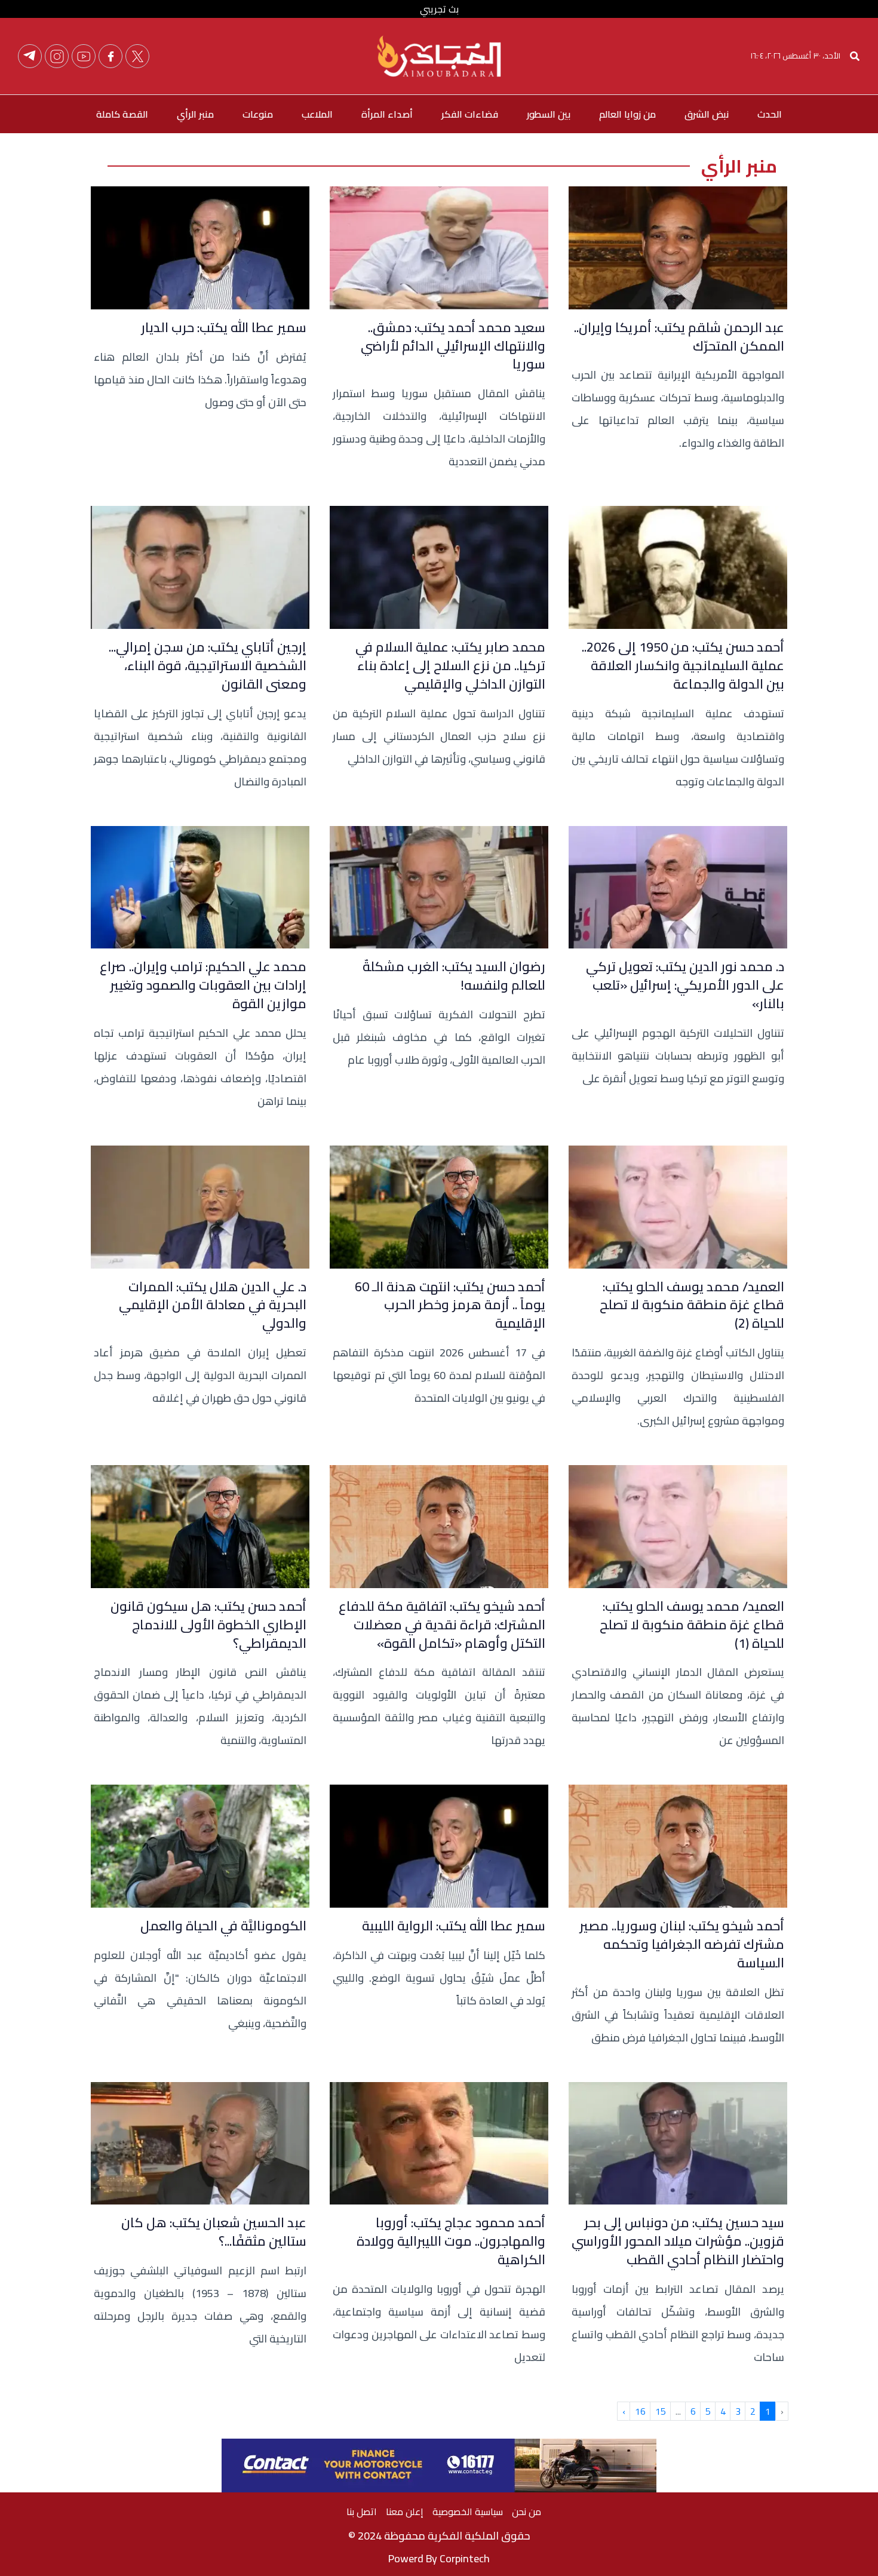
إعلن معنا (405, 2511)
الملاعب (317, 114)
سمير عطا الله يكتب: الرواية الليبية (454, 1926)
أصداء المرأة (387, 114)
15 (661, 2411)
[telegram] (30, 56)
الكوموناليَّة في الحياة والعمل (223, 1926)
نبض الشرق (707, 114)
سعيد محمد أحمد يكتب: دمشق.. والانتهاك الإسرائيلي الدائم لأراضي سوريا (453, 346)
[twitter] (137, 56)
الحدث (770, 114)
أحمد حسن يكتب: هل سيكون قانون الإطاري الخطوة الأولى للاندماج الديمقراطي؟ (208, 1625)
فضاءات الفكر (470, 114)
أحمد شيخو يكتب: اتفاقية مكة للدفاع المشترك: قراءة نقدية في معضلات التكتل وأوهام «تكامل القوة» (442, 1625)
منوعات (258, 114)
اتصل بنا (362, 2511)
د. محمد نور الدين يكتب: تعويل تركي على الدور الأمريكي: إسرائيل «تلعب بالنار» (685, 985)
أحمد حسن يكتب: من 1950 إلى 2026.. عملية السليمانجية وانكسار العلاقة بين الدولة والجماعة (683, 665)
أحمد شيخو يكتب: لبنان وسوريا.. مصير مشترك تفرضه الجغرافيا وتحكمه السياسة (682, 1944)
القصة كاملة (122, 114)
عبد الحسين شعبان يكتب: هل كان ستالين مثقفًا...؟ (214, 2232)
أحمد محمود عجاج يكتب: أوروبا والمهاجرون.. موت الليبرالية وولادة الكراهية (451, 2241)
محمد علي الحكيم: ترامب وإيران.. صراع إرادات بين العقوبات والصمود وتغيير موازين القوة (203, 985)
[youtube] (84, 56)
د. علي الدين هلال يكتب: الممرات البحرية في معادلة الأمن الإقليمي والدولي (213, 1305)
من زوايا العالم (627, 114)
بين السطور (549, 114)
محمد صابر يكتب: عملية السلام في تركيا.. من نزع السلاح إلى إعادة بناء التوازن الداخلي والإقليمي (450, 665)
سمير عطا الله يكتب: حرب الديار (224, 328)
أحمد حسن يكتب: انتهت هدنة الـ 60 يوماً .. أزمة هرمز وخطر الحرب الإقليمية (450, 1305)
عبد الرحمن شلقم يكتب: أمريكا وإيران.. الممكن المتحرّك (679, 337)
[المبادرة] (439, 55)
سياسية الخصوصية (468, 2511)
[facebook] (110, 56)
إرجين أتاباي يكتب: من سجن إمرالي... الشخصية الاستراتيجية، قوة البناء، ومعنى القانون (208, 665)
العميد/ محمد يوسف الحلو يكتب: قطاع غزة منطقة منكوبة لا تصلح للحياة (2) (692, 1305)
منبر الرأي (195, 114)
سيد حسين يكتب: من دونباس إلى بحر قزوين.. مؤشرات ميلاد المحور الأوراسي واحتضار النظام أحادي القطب (678, 2241)
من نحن (527, 2511)
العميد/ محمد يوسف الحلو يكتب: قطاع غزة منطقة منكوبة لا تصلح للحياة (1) (692, 1625)
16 (640, 2411)
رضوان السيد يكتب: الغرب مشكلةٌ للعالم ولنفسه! (454, 976)
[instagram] (57, 56)
